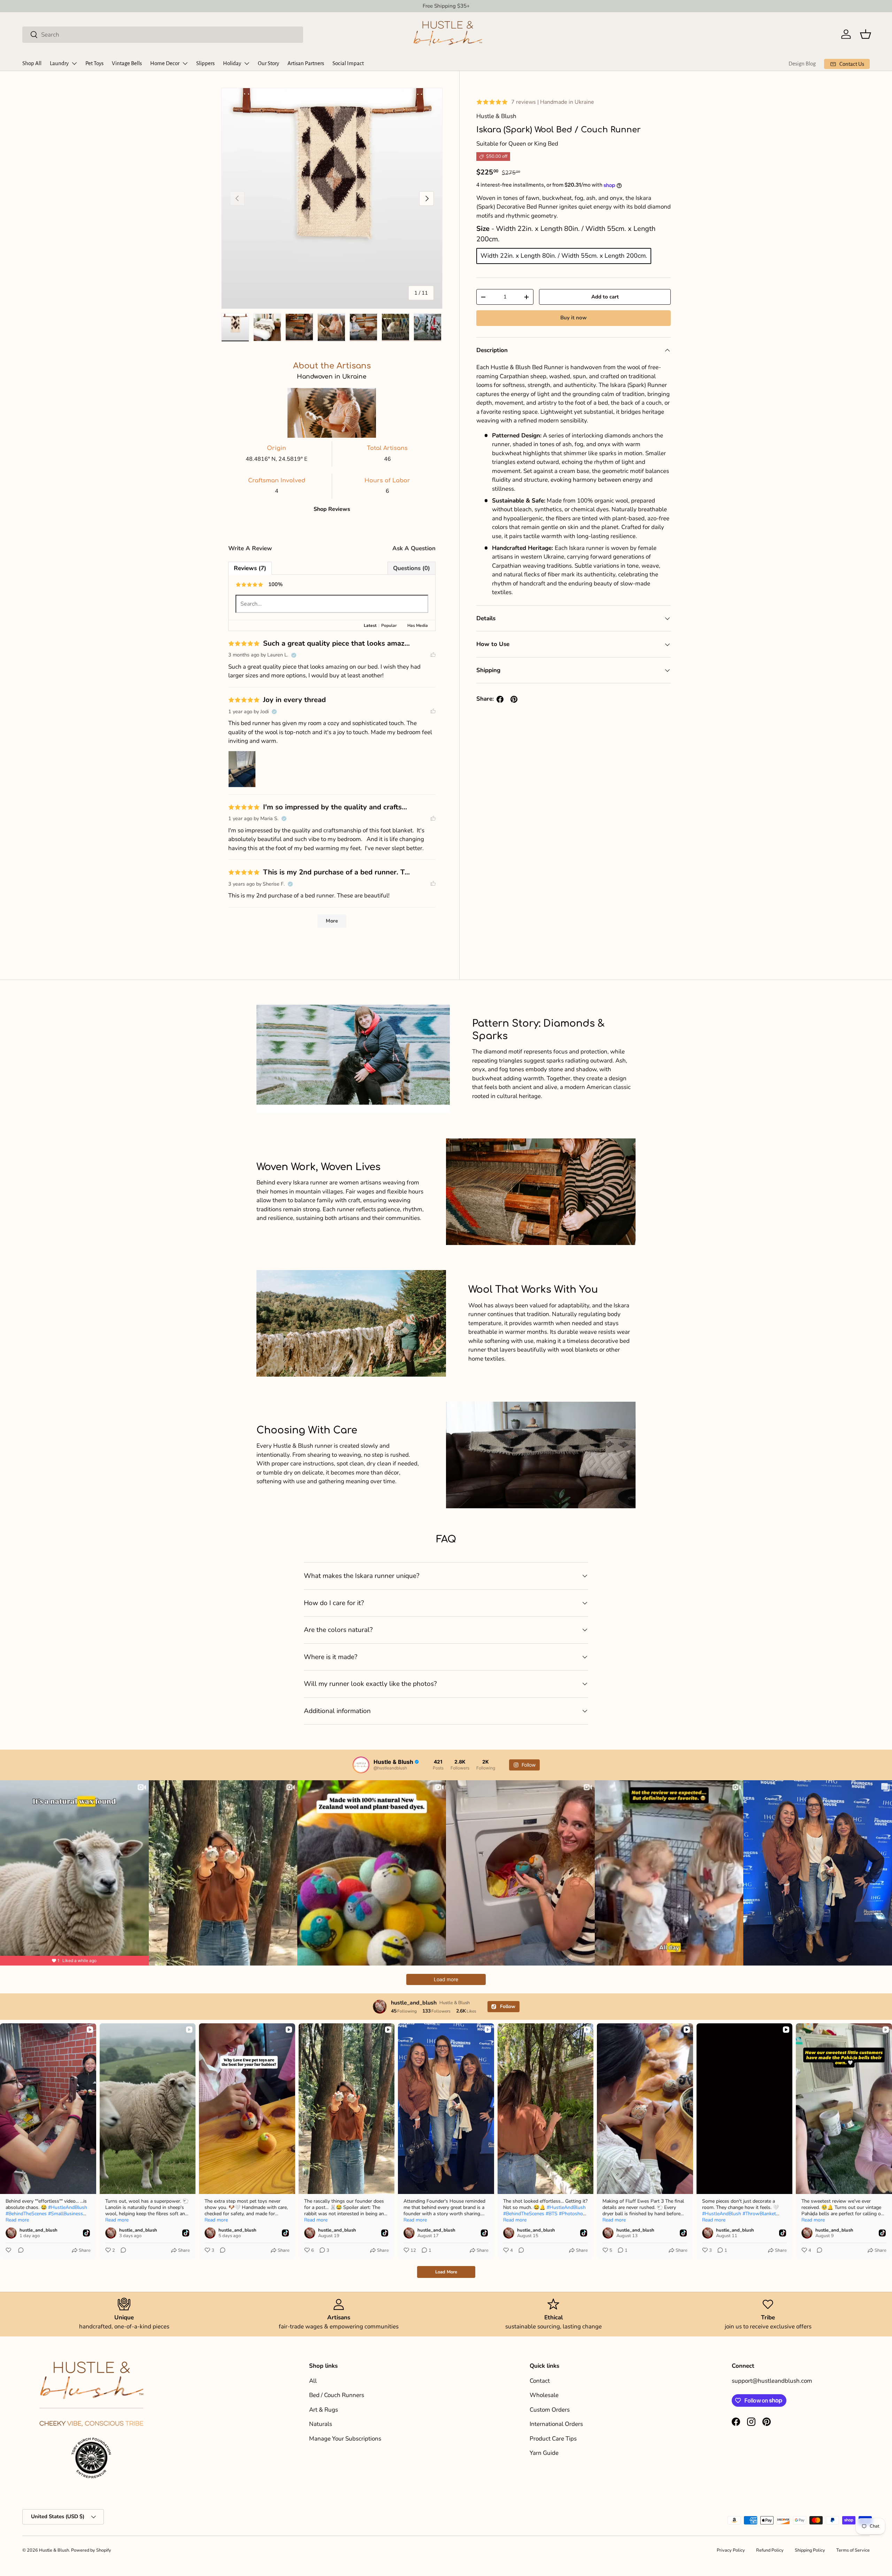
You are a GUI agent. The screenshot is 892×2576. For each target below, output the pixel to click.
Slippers (205, 63)
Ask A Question (414, 548)
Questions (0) (412, 568)
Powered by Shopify (91, 2550)
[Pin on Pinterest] (514, 699)
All (313, 2381)
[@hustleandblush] (361, 1765)
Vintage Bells (127, 63)
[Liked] (433, 655)
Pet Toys (94, 63)
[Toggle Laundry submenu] (74, 63)
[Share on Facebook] (500, 699)
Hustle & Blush (54, 2550)
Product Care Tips (553, 2439)
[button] (866, 34)
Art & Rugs (324, 2410)
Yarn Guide (544, 2453)
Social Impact (348, 63)
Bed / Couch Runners (337, 2395)
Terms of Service (853, 2550)
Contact (540, 2381)
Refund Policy (770, 2550)
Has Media (418, 625)
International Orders (556, 2424)
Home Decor (165, 63)
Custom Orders (550, 2410)
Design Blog (802, 64)
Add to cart (605, 297)
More (332, 921)
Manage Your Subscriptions (345, 2439)
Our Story (268, 63)
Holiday (232, 63)
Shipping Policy (810, 2550)
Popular (389, 625)
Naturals (321, 2424)
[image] (263, 769)
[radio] (564, 256)
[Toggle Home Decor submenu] (185, 63)
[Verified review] (294, 655)
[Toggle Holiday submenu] (247, 63)
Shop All (32, 63)
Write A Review (250, 548)
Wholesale (544, 2395)
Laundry (59, 63)
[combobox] (163, 34)
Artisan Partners (306, 63)
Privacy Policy (731, 2550)
